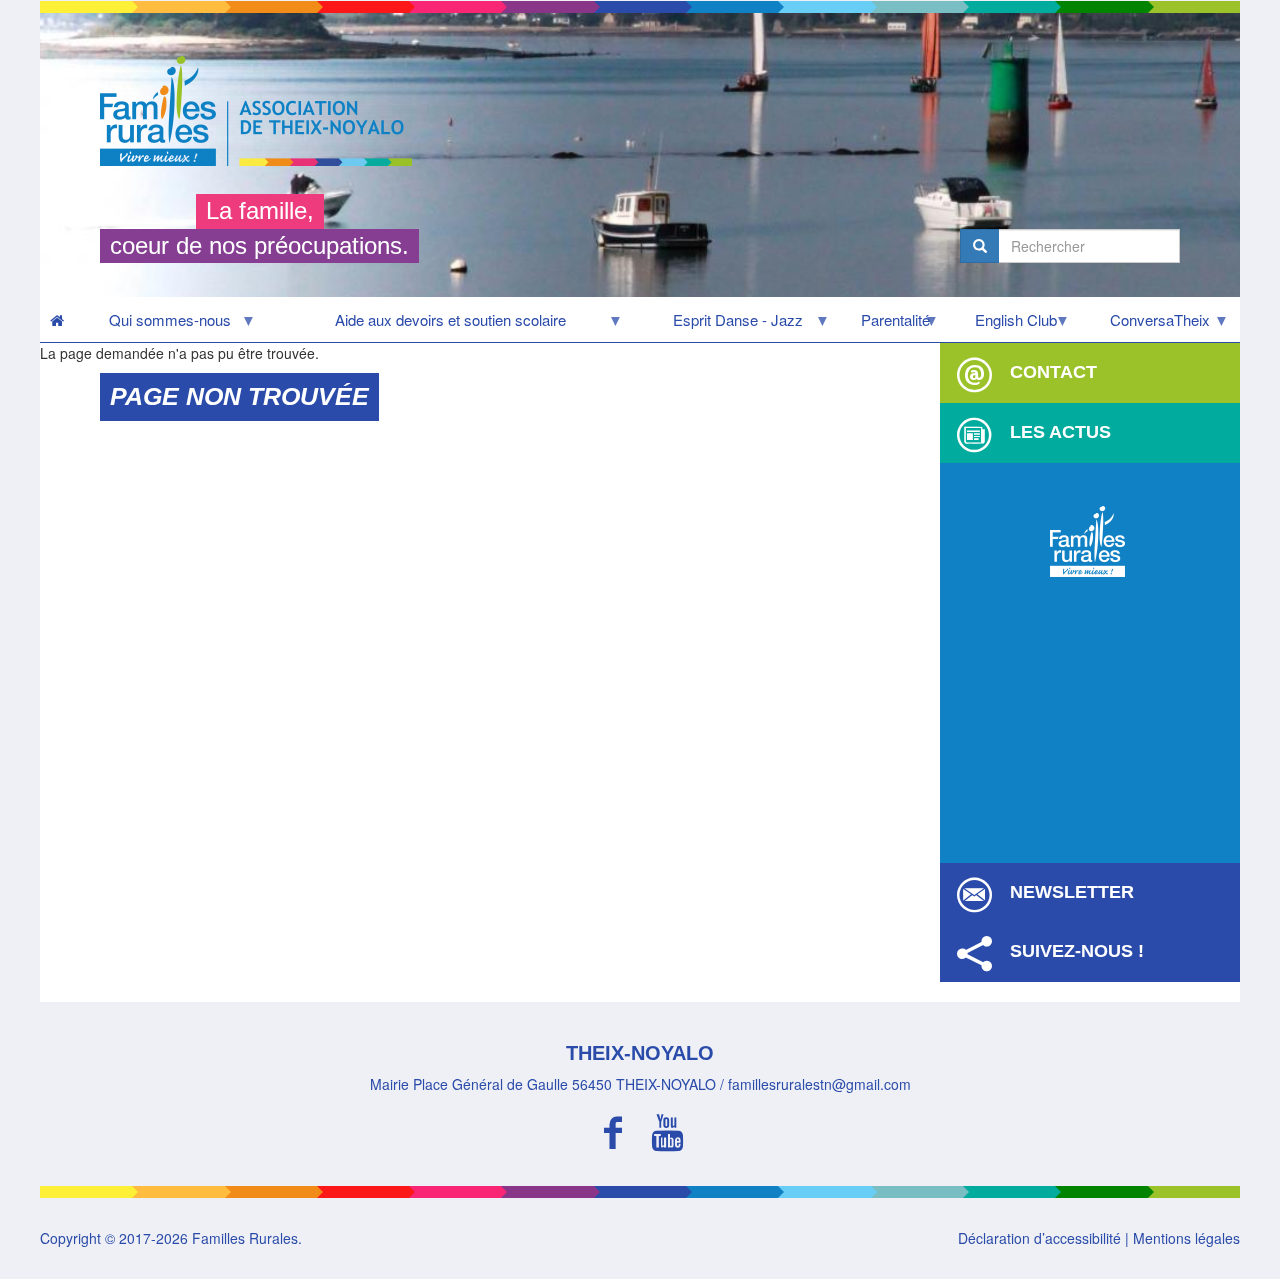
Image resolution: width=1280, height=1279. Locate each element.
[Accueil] (263, 111)
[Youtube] (667, 1129)
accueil (976, 685)
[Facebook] (613, 1129)
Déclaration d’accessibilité (1039, 1238)
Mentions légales (1186, 1238)
